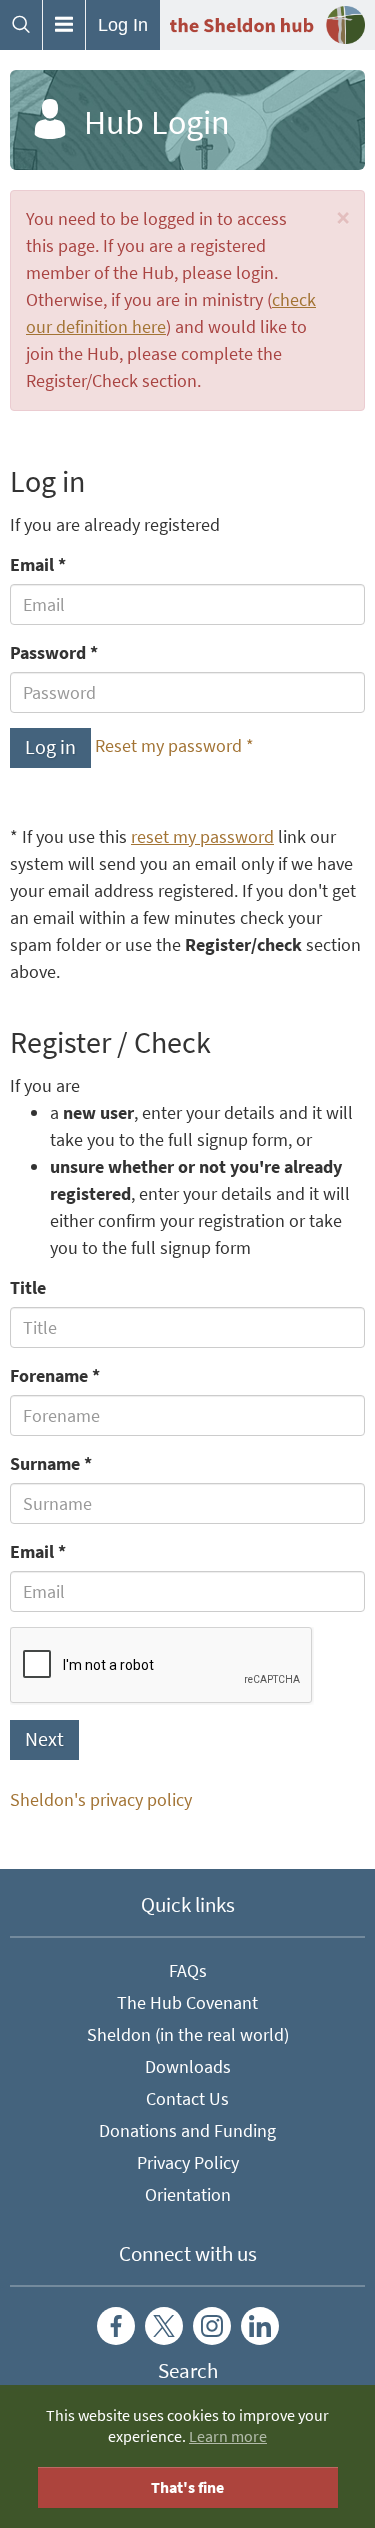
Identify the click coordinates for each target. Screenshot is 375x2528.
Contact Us (187, 2099)
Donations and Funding (187, 2131)
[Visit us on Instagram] (212, 2326)
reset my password (202, 837)
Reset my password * (174, 746)
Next (44, 1739)
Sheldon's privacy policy (101, 1800)
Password (48, 653)
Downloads (188, 2067)
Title (28, 1288)
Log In (123, 25)
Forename (49, 1376)
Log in (50, 747)
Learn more (228, 2436)
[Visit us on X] (164, 2326)
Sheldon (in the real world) (188, 2035)
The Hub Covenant (187, 2003)
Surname (45, 1464)
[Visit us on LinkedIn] (260, 2326)
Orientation (188, 2195)
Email (32, 565)
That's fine (187, 2487)
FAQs (188, 1971)
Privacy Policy (188, 2163)
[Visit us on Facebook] (116, 2326)
